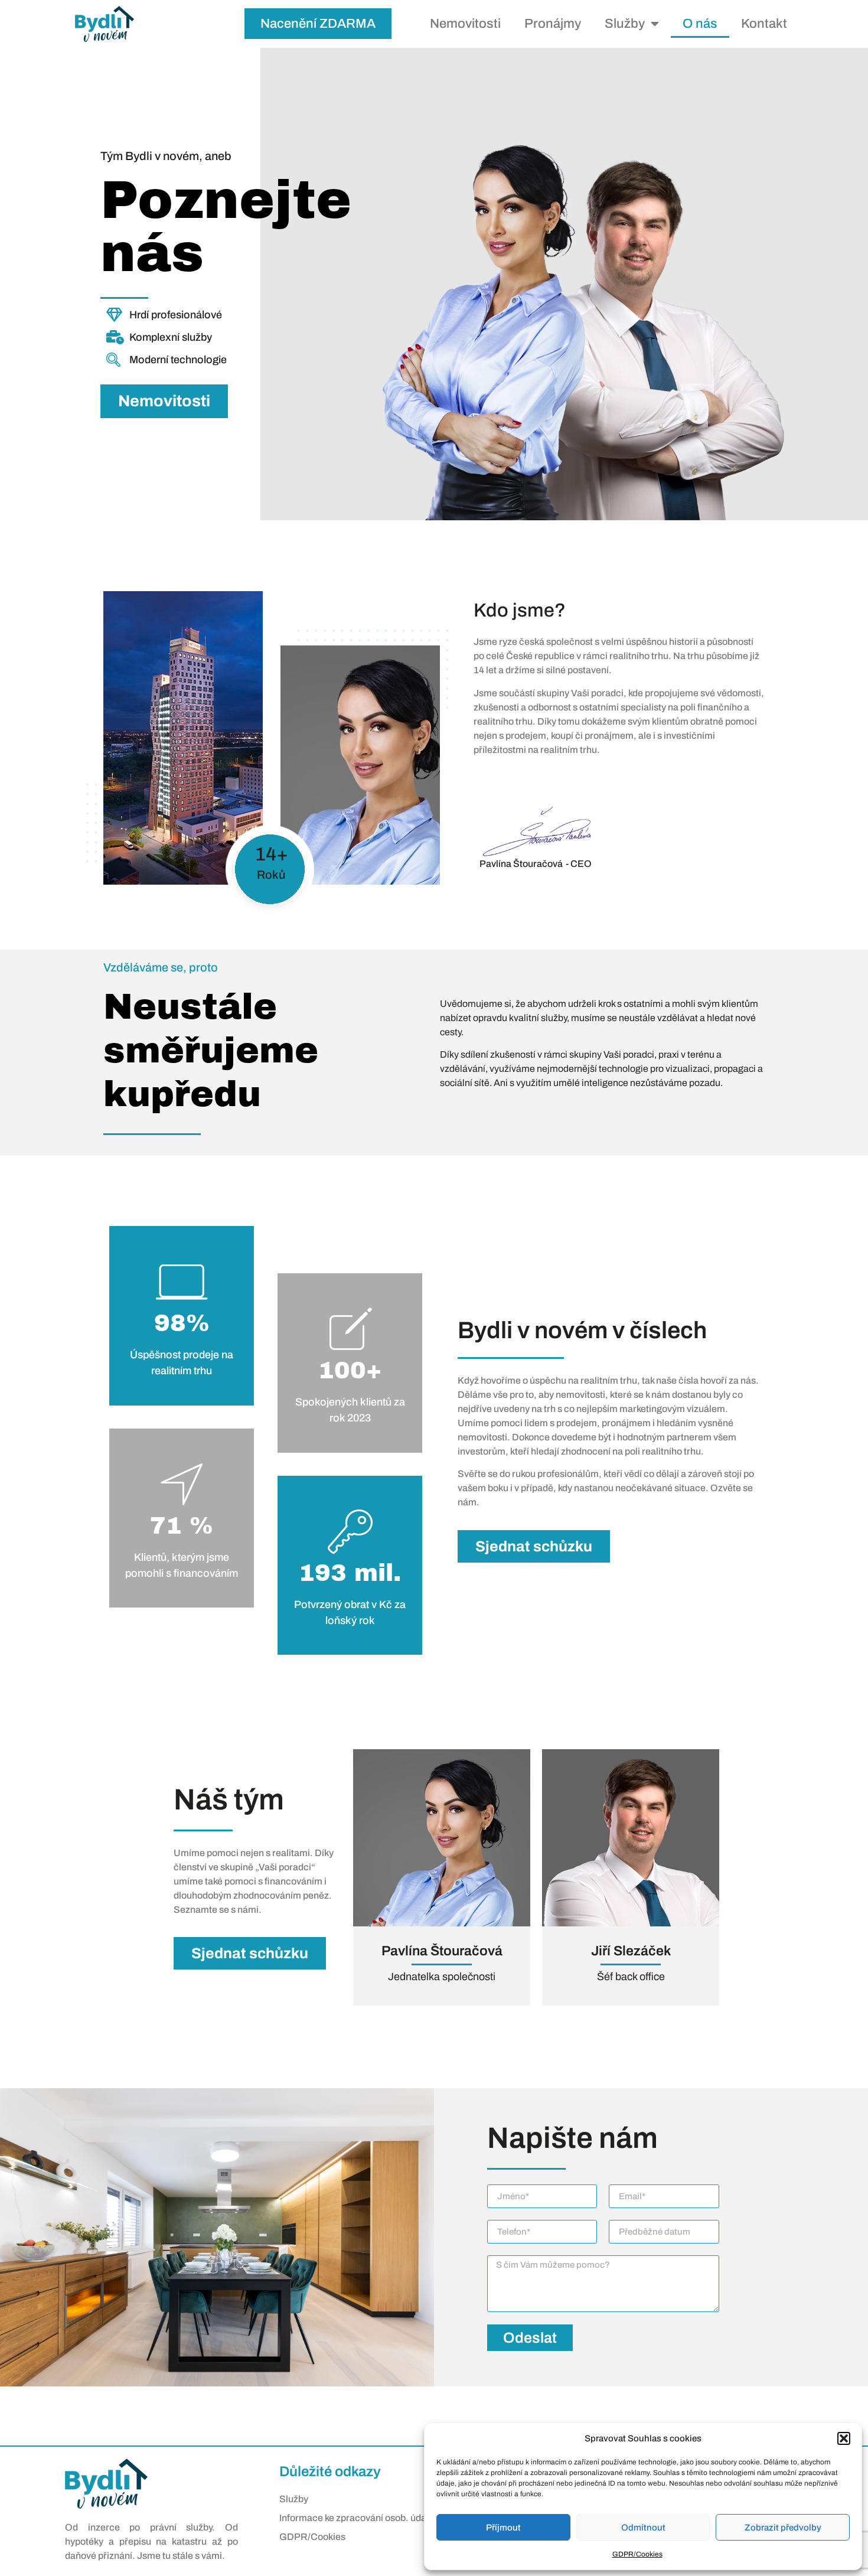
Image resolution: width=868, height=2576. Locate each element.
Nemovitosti (465, 24)
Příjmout (503, 2528)
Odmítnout (643, 2528)
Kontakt (764, 24)
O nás (700, 24)
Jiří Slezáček (631, 1951)
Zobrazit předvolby (783, 2528)
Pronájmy (553, 24)
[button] (844, 2438)
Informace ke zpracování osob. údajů (357, 2518)
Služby (625, 24)
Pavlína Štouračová (442, 1951)
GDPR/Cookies (637, 2554)
